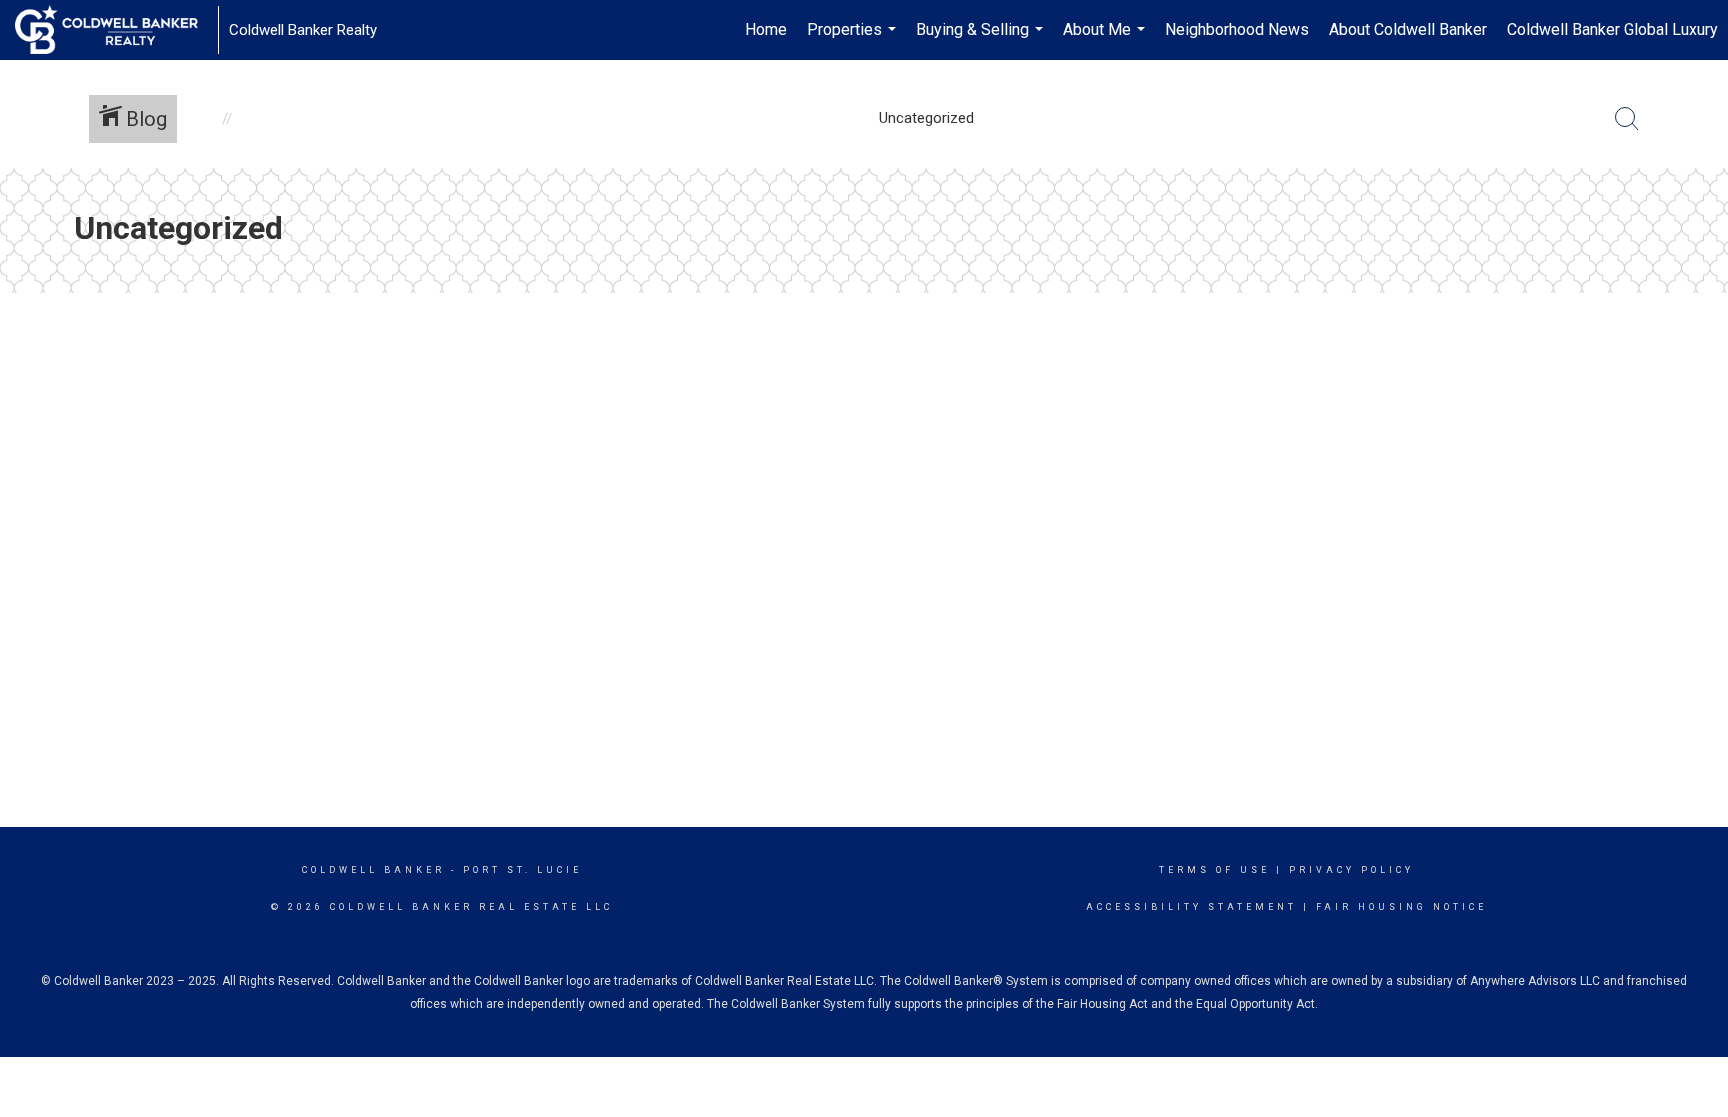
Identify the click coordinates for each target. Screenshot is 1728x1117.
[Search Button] (1627, 119)
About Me (1106, 40)
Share (1696, 338)
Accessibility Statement (1191, 907)
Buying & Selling (982, 40)
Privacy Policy (1351, 870)
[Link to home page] (116, 30)
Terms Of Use (1214, 870)
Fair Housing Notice (1401, 907)
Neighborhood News (1237, 29)
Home (766, 29)
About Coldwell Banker (1408, 29)
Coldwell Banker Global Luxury (1612, 29)
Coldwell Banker (373, 870)
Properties (854, 40)
